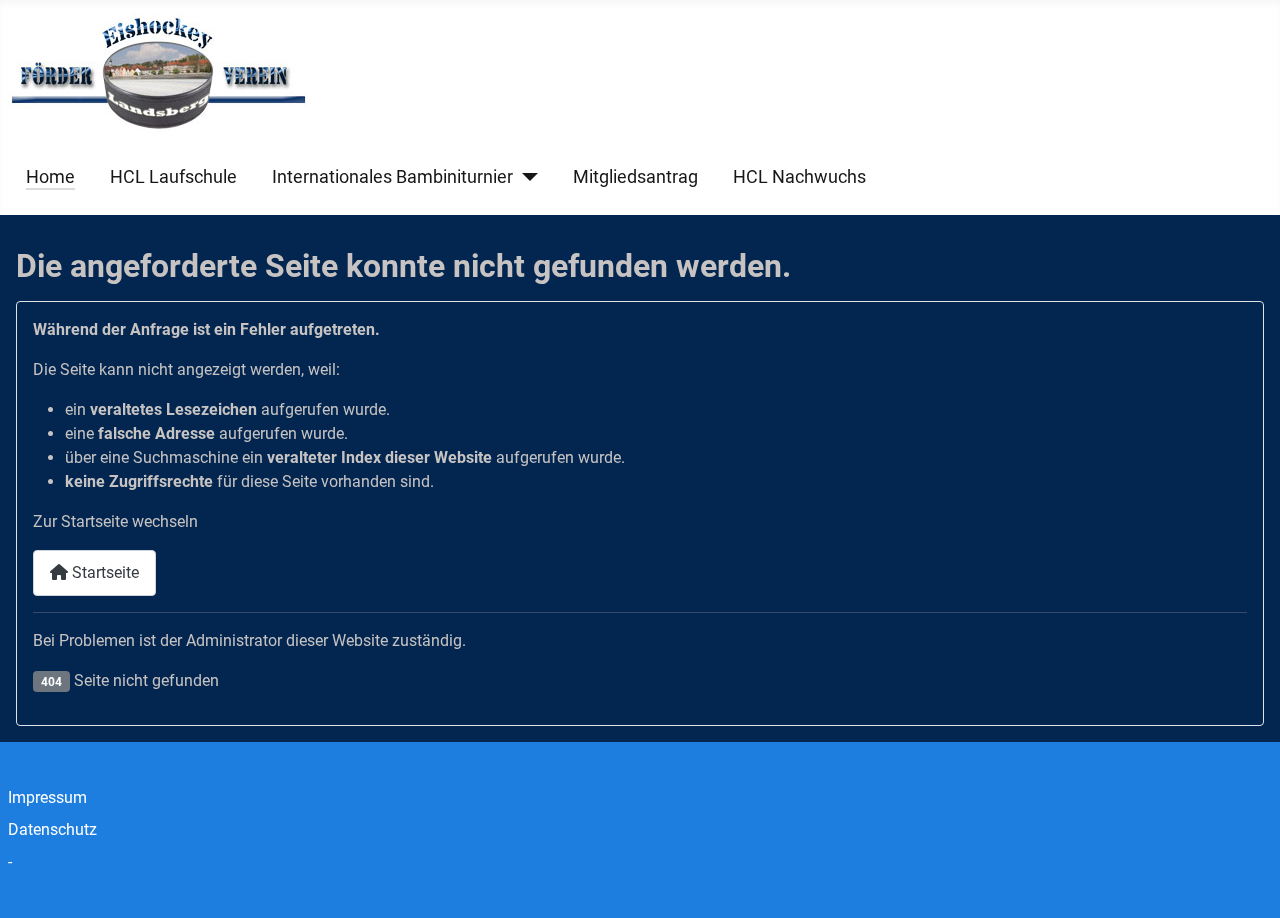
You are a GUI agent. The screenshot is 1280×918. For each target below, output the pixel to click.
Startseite (103, 572)
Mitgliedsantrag (635, 177)
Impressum (47, 797)
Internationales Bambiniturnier (392, 177)
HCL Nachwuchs (799, 177)
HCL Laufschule (173, 177)
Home (50, 177)
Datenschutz (52, 829)
